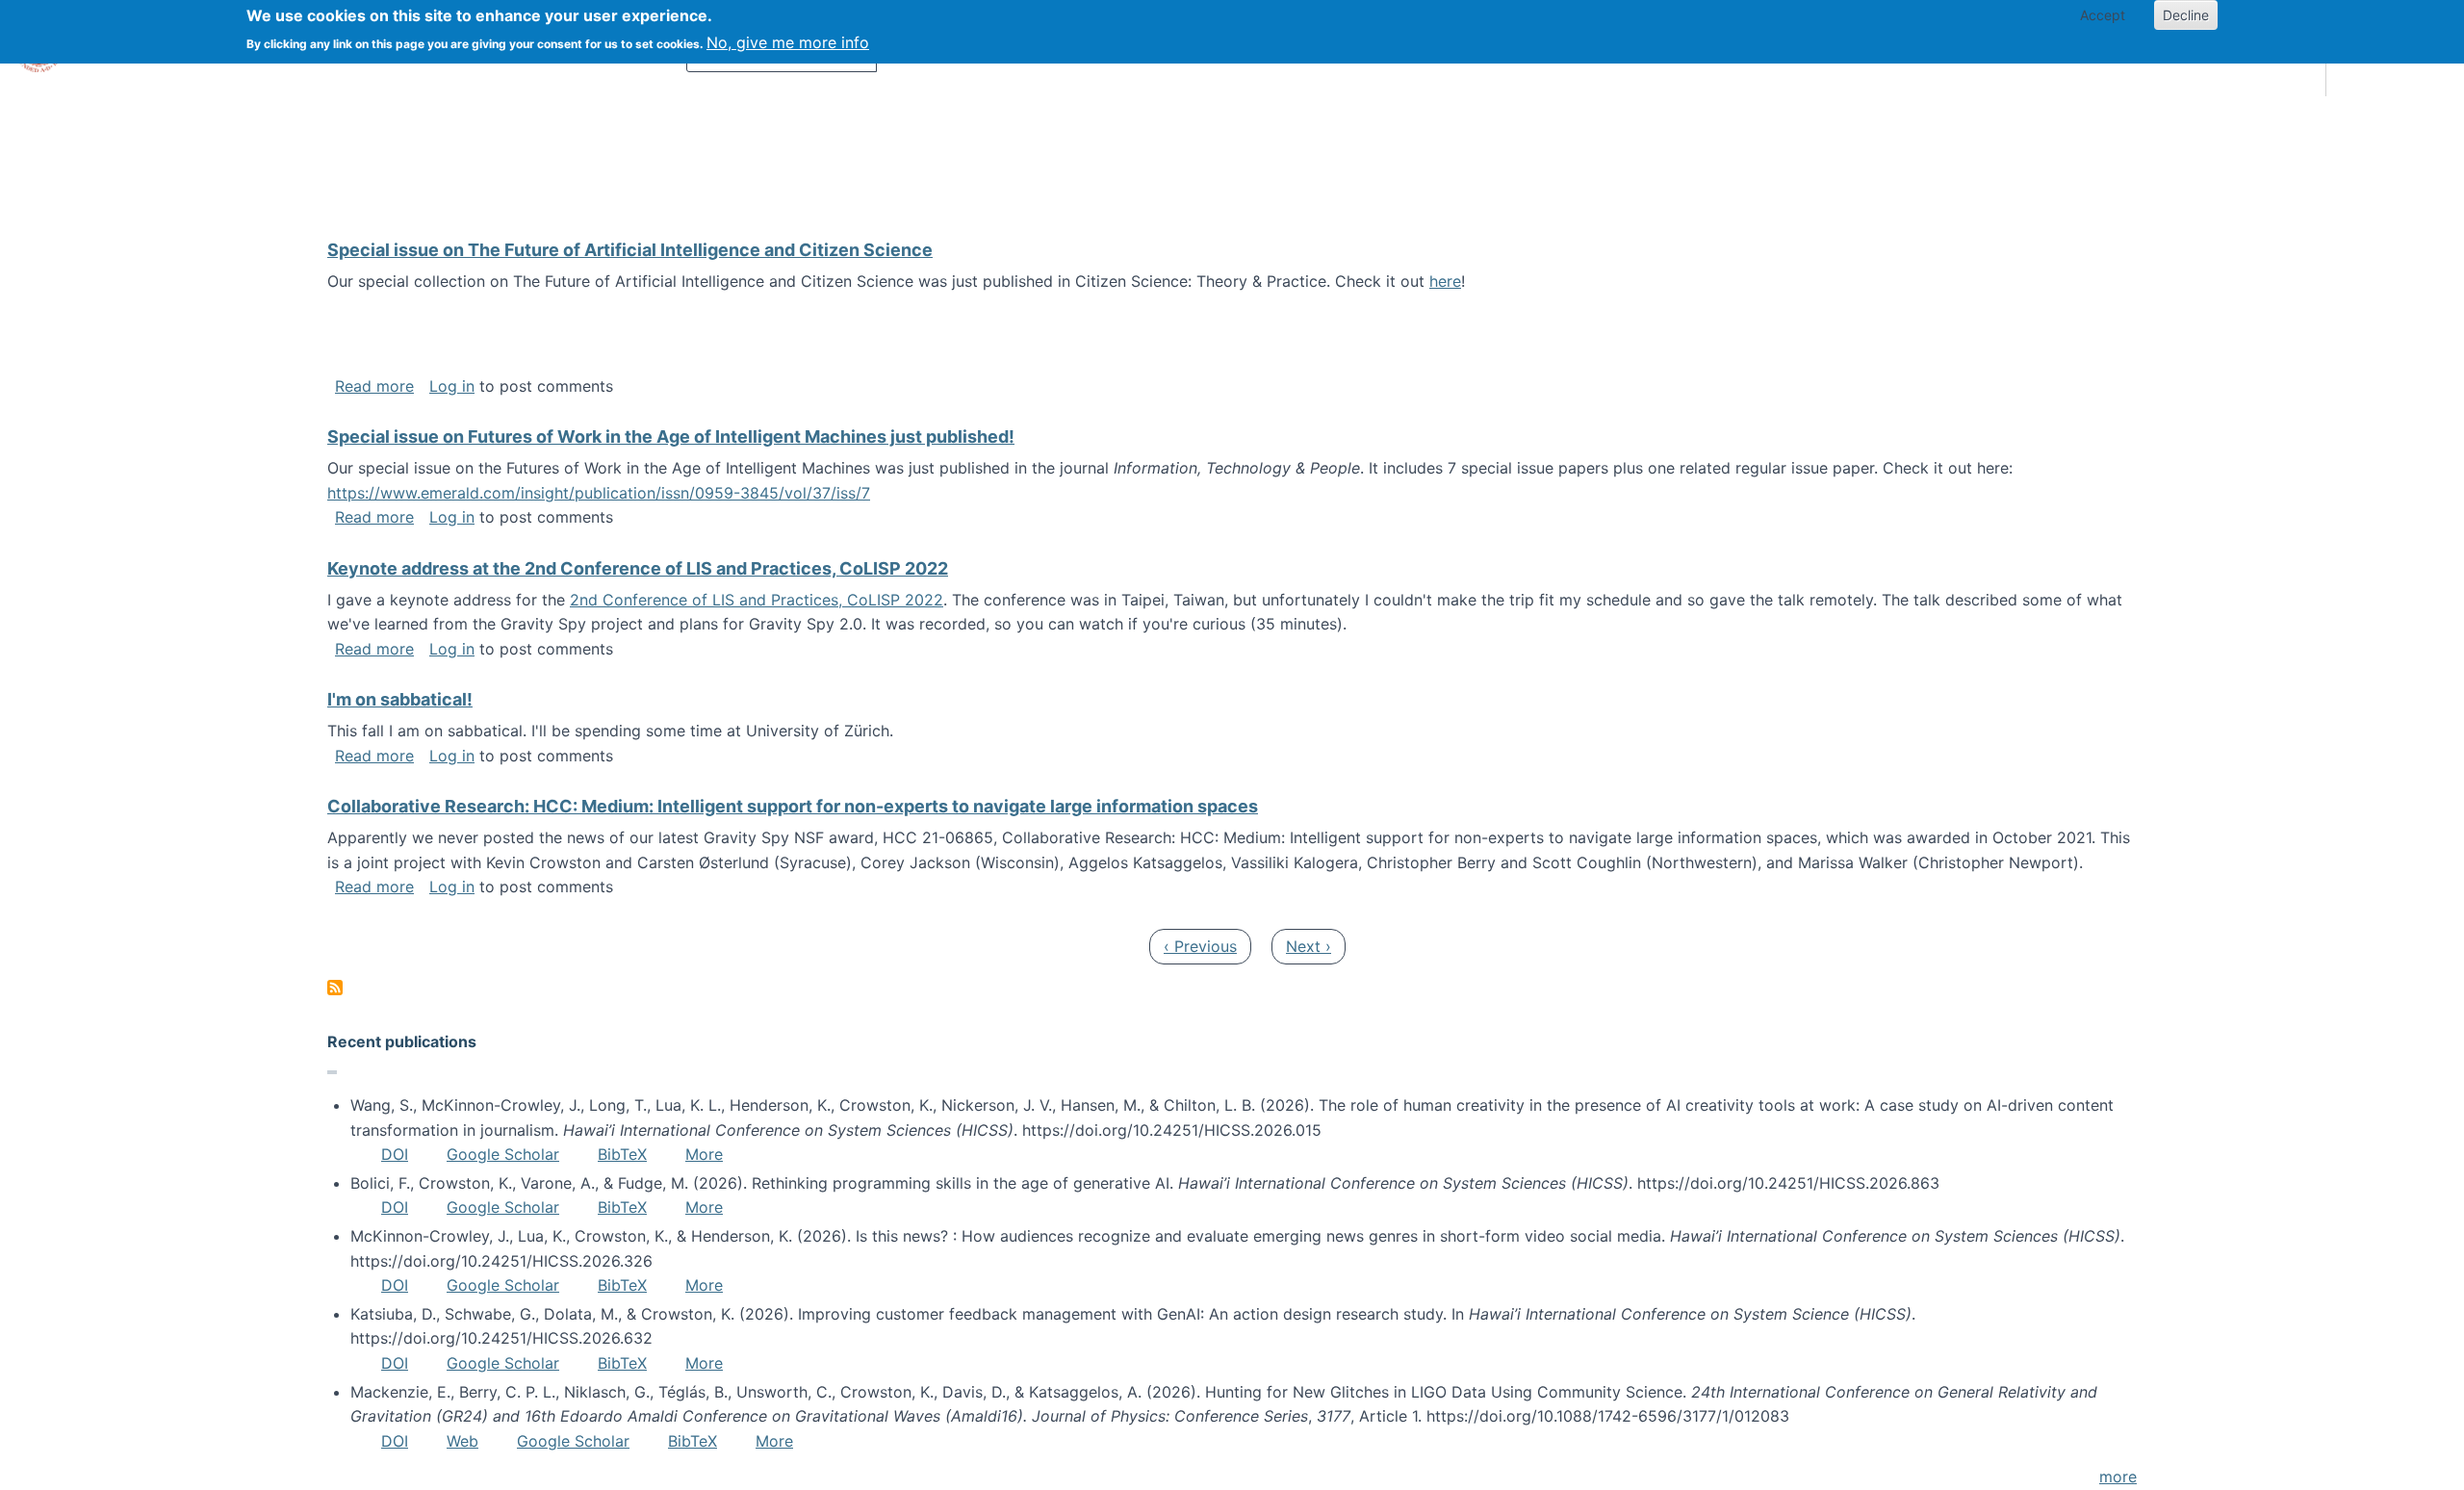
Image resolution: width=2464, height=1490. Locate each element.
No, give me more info (788, 42)
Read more (374, 386)
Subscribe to (335, 988)
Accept (2103, 15)
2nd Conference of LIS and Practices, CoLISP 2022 (757, 600)
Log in (452, 386)
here (1445, 281)
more (2118, 1477)
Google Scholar (503, 1154)
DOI (395, 1154)
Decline (2186, 15)
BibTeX (622, 1154)
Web (462, 1441)
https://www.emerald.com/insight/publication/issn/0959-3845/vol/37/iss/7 (599, 493)
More (704, 1154)
